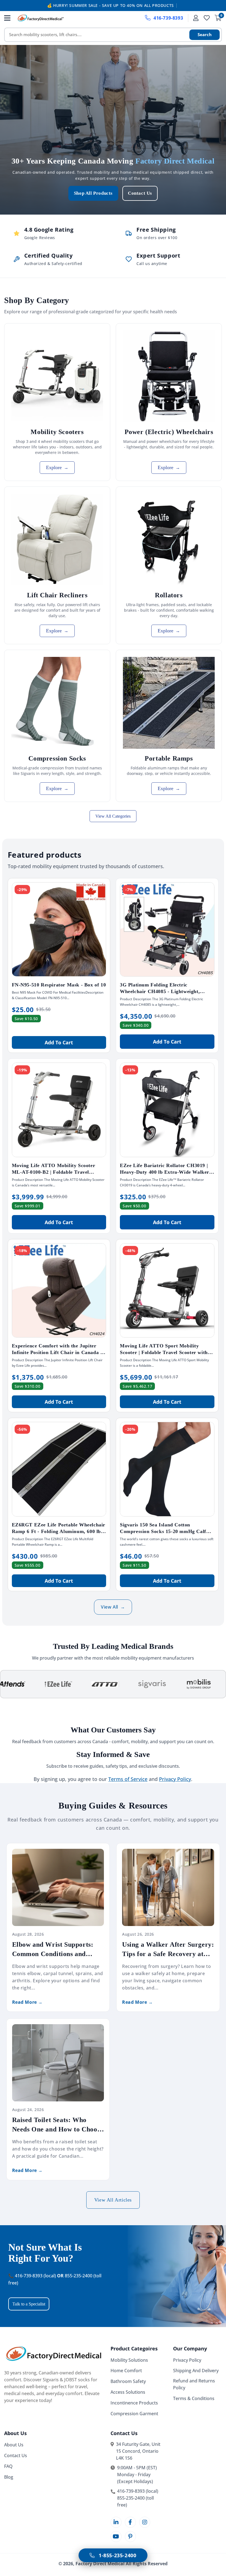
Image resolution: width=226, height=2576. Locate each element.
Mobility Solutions (129, 2360)
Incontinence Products (134, 2403)
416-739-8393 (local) (138, 2491)
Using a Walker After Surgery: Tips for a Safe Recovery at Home (168, 1950)
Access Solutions (128, 2392)
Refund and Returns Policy (194, 2384)
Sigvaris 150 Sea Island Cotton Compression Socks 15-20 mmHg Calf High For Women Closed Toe (163, 1531)
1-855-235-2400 (117, 2555)
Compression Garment (134, 2414)
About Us (14, 2445)
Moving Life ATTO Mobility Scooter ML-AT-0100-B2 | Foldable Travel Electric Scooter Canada (54, 1172)
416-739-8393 (168, 18)
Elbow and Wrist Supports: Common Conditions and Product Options (53, 1950)
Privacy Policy (187, 2360)
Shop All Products (93, 193)
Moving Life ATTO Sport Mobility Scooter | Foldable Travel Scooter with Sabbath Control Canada (164, 1352)
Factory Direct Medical (100, 2564)
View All (113, 1607)
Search (205, 34)
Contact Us (140, 193)
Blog (9, 2477)
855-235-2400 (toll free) (135, 2501)
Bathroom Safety (128, 2381)
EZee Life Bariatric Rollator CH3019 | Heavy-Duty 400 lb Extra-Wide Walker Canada (165, 1172)
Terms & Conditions (194, 2398)
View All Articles (113, 2200)
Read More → (28, 2002)
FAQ (8, 2466)
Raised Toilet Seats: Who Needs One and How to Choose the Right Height (58, 2125)
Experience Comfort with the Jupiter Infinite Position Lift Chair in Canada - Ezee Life (57, 1352)
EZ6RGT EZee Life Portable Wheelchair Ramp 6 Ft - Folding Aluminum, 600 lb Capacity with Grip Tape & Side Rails (59, 1531)
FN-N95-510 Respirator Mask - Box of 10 (59, 985)
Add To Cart (59, 1042)
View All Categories (113, 816)
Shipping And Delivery (196, 2371)
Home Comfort (126, 2371)
